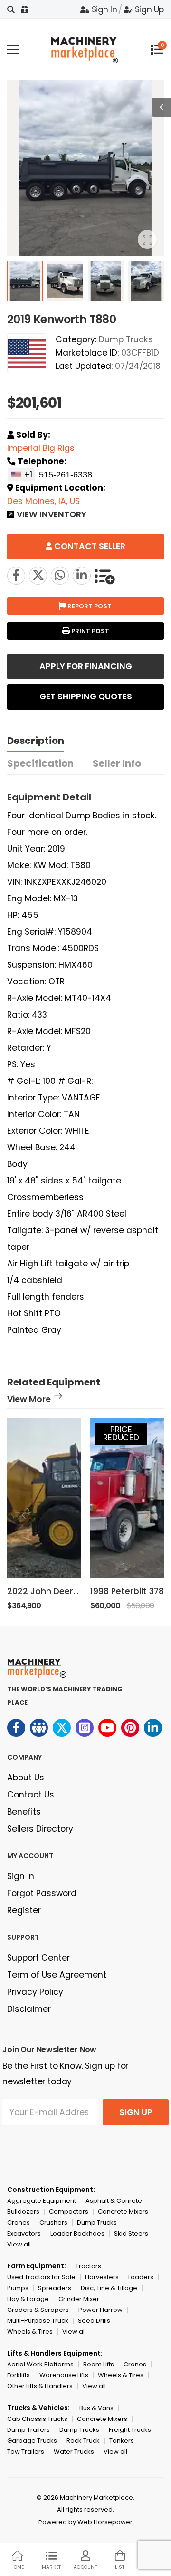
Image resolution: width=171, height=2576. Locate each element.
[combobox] (21, 475)
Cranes (19, 2223)
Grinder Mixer (79, 2299)
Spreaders (55, 2288)
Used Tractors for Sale (41, 2277)
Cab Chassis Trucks (37, 2419)
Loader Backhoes (77, 2233)
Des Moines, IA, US (43, 501)
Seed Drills (94, 2321)
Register (24, 1910)
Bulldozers (23, 2212)
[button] (147, 1515)
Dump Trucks (126, 339)
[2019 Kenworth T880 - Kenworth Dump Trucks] (38, 576)
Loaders (141, 2277)
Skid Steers (131, 2233)
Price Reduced (121, 1434)
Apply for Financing (86, 666)
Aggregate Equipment (42, 2201)
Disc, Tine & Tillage (109, 2288)
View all (19, 2244)
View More (29, 1400)
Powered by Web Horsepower (85, 2522)
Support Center (38, 1958)
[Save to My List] (104, 576)
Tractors (88, 2266)
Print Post (90, 631)
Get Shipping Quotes (86, 697)
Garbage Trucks (32, 2441)
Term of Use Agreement (57, 1975)
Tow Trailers (26, 2452)
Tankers (122, 2441)
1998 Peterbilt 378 (127, 1591)
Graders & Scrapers (38, 2310)
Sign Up (149, 9)
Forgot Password (42, 1893)
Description (36, 741)
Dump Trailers (28, 2430)
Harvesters (102, 2277)
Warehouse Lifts (64, 2375)
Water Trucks (74, 2452)
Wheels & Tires (30, 2332)
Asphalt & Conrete (114, 2201)
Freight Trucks (130, 2430)
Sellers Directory (40, 1829)
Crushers (53, 2223)
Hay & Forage (28, 2299)
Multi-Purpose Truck (38, 2321)
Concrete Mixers (123, 2212)
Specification (40, 763)
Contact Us (31, 1795)
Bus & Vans (96, 2408)
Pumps (18, 2288)
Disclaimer (29, 2009)
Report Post (89, 606)
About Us (26, 1778)
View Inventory (52, 515)
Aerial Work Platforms (40, 2364)
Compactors (69, 2212)
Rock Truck (83, 2441)
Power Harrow (100, 2310)
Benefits (24, 1812)
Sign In (104, 9)
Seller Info (117, 763)
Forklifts (19, 2375)
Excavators (24, 2233)
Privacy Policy (35, 1992)
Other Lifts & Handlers (40, 2386)
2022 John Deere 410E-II (57, 1591)
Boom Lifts (99, 2364)
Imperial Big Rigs (41, 448)
